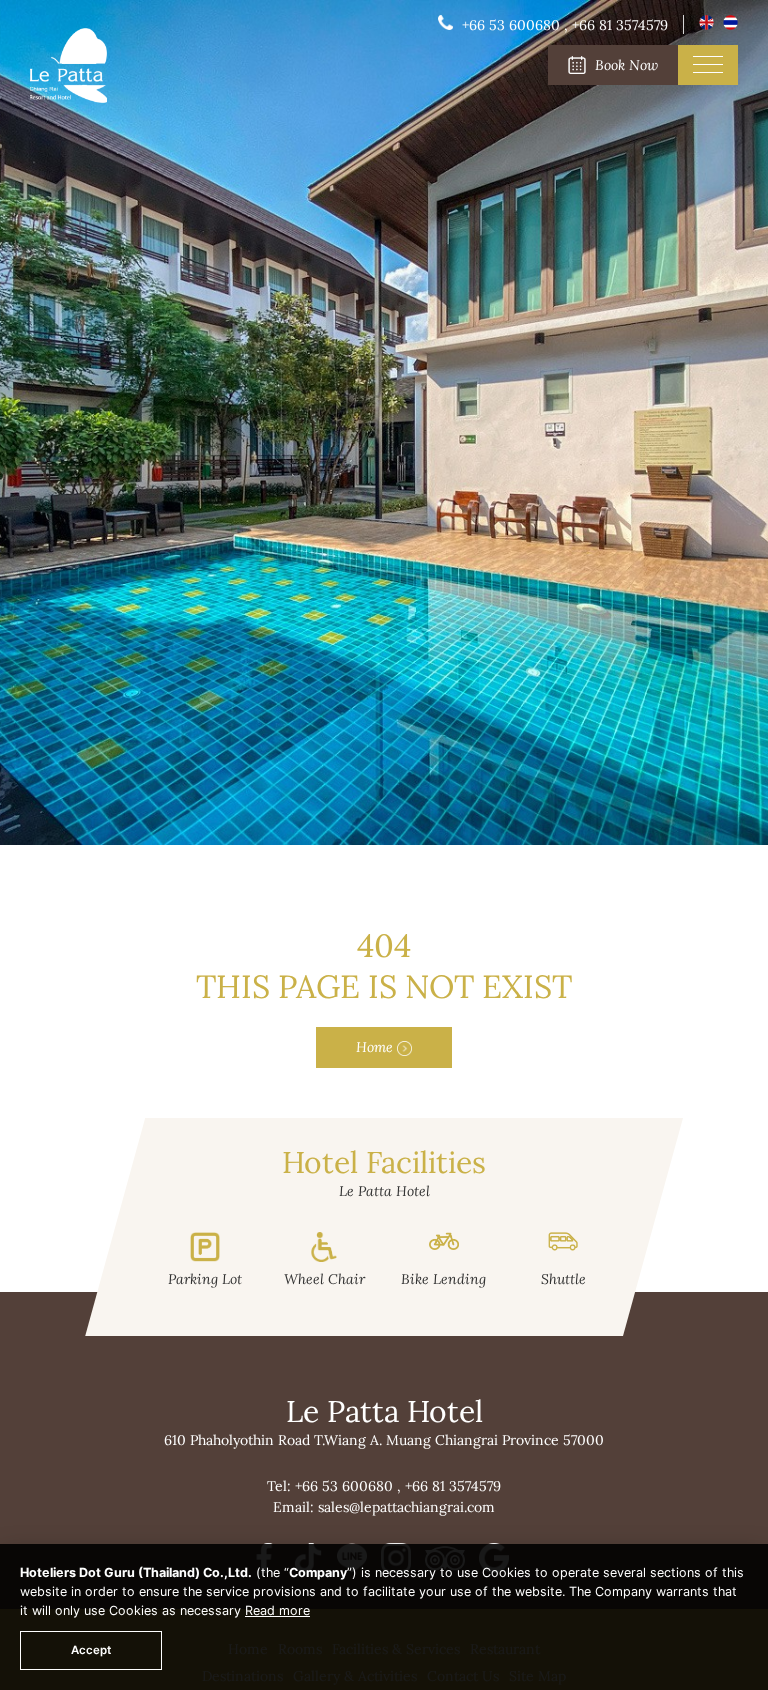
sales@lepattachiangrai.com (406, 1507)
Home (376, 1047)
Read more (277, 1610)
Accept (91, 1650)
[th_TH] (730, 25)
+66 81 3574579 (453, 1486)
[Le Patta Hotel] (68, 98)
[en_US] (708, 25)
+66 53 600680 (346, 1486)
